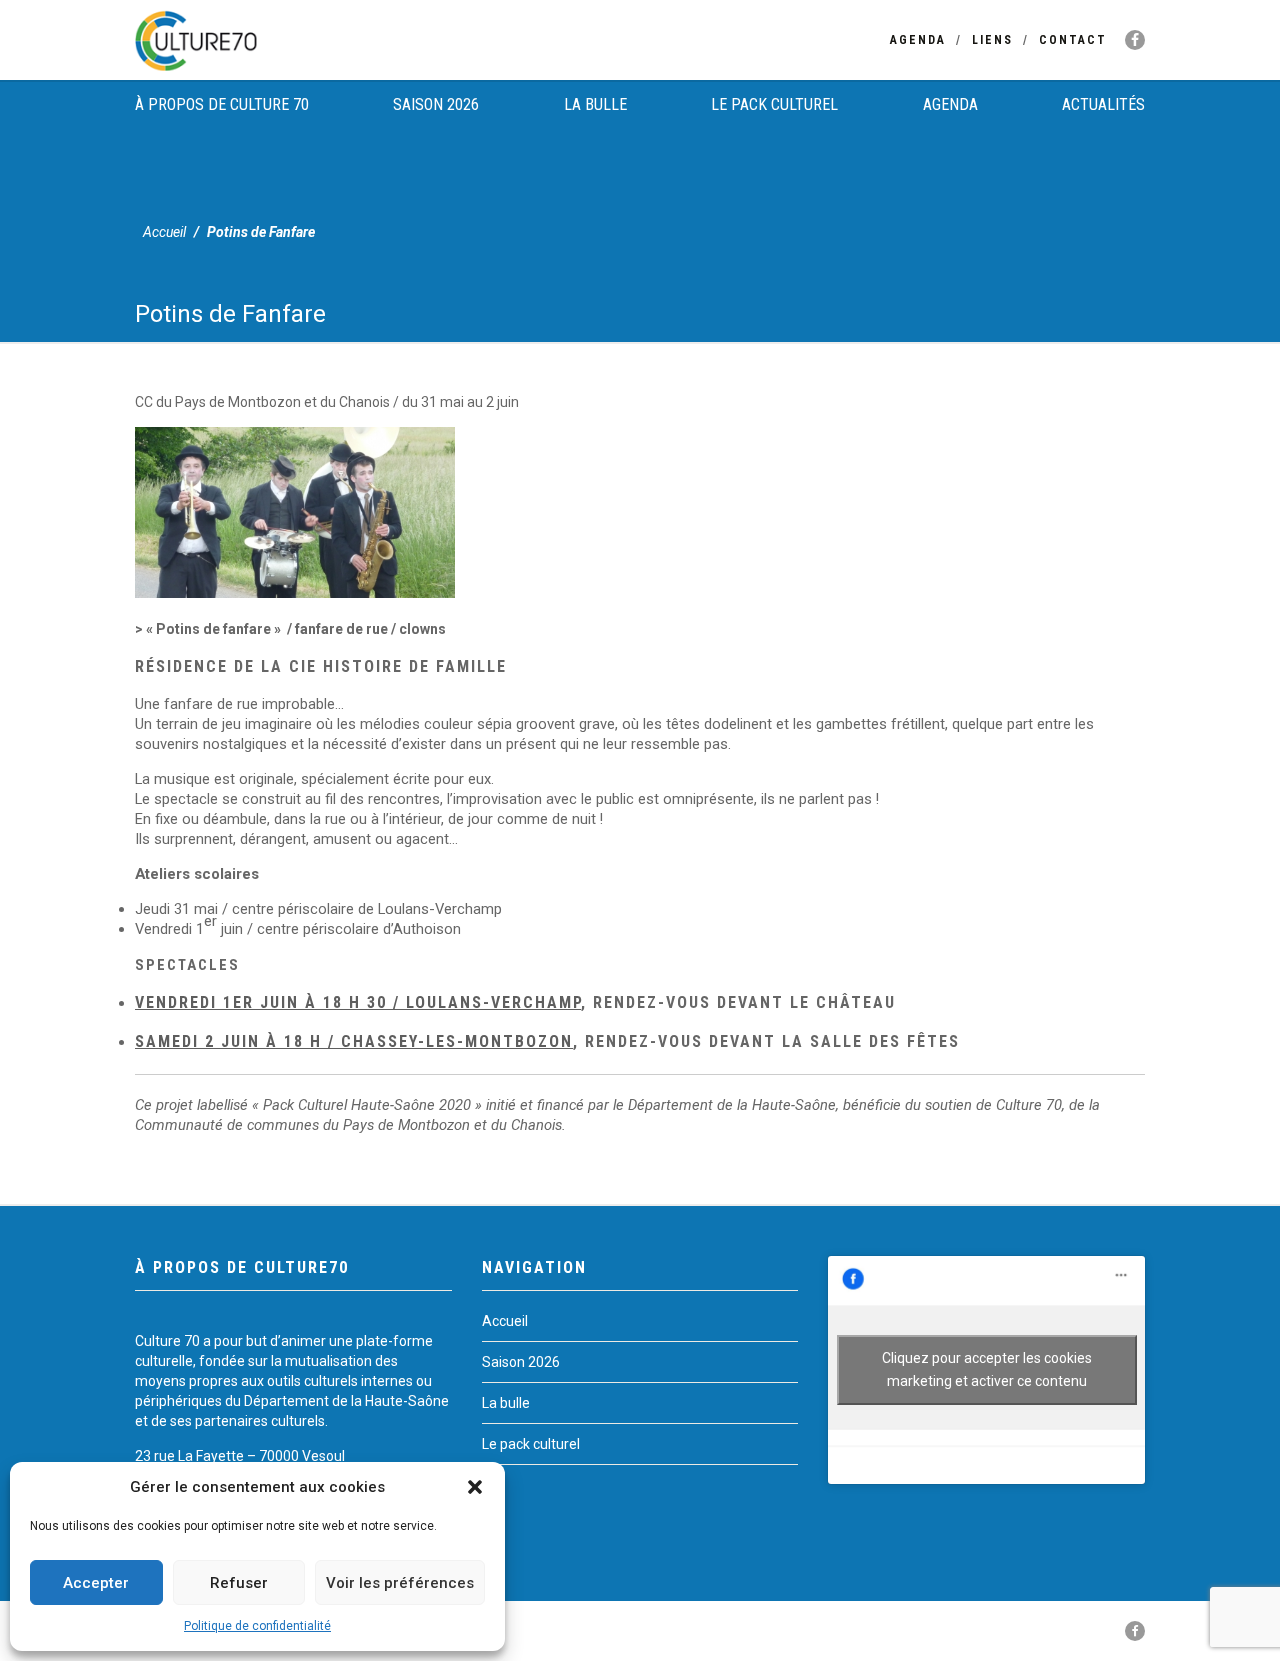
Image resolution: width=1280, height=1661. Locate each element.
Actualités (1103, 104)
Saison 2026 (436, 104)
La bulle (595, 104)
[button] (475, 1487)
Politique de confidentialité (257, 1626)
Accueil (164, 232)
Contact (1073, 40)
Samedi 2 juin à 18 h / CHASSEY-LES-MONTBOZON (354, 1041)
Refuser (239, 1583)
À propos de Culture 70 (222, 104)
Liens (992, 40)
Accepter (96, 1583)
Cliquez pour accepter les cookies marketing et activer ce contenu (987, 1369)
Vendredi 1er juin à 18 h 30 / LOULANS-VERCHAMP (358, 1002)
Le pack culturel (774, 104)
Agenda (918, 40)
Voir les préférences (400, 1583)
